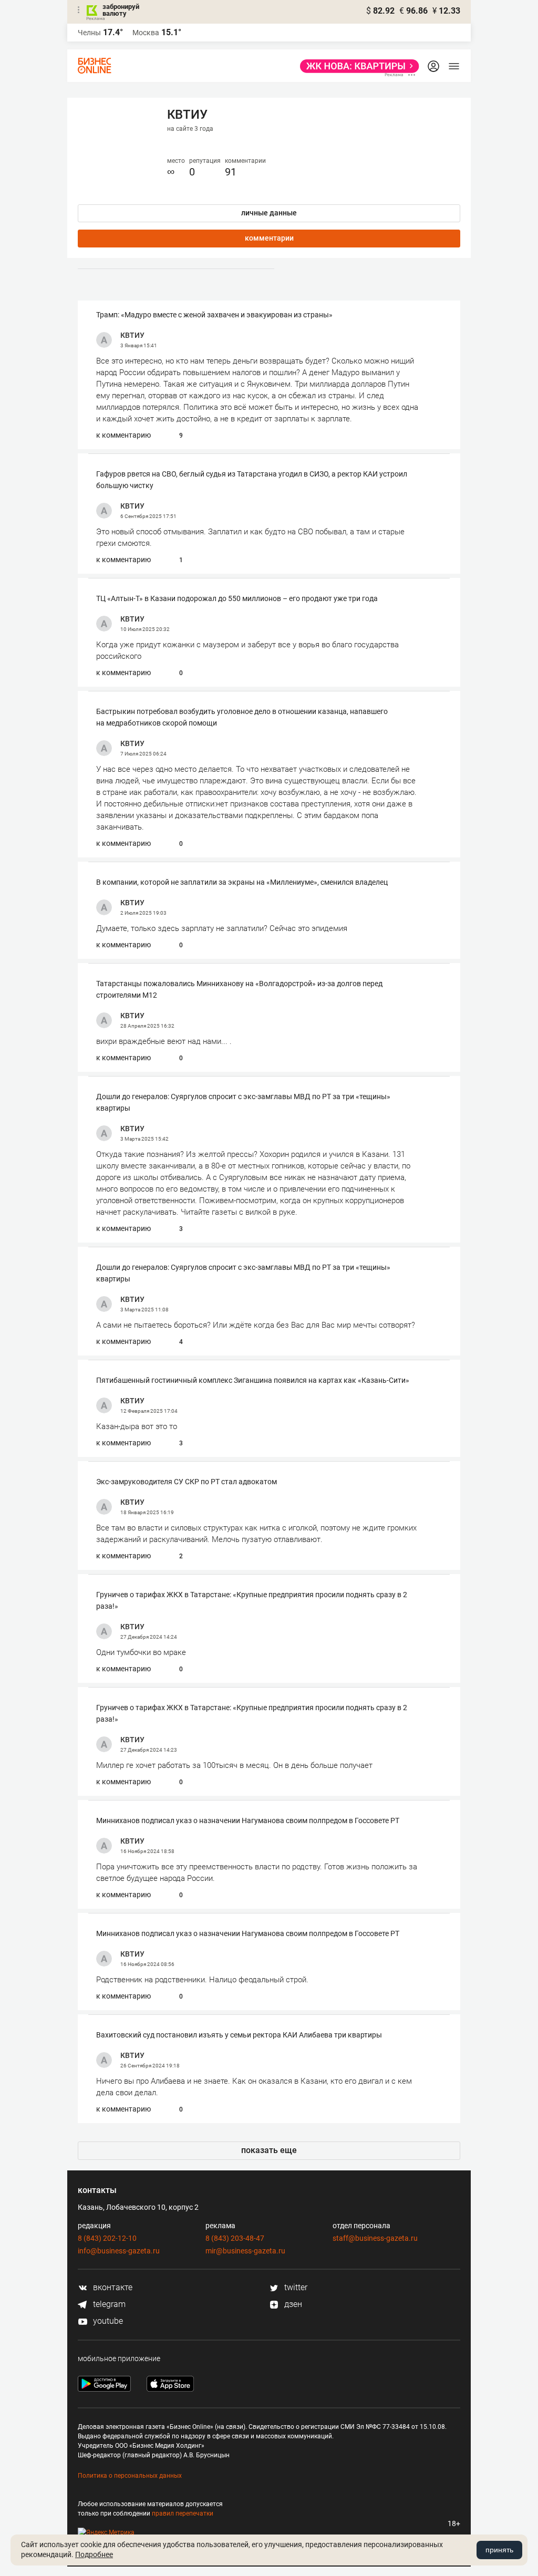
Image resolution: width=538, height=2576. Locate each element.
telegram (108, 2304)
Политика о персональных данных (130, 2476)
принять (499, 2550)
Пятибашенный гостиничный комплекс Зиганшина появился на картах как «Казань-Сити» (253, 1380)
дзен (292, 2304)
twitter (295, 2287)
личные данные (269, 213)
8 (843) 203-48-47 (235, 2238)
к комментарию (123, 435)
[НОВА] (356, 66)
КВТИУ (132, 335)
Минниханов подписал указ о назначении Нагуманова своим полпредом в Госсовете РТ (248, 1820)
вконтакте (112, 2287)
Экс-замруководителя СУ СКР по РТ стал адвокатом (187, 1482)
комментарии (269, 238)
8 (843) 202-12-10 (107, 2238)
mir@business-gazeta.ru (245, 2251)
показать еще (269, 2150)
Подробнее (94, 2554)
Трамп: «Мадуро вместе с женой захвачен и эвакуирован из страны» (214, 315)
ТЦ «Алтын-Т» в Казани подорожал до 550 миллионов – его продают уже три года (237, 598)
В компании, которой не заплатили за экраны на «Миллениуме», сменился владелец (242, 882)
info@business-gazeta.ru (119, 2251)
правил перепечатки (183, 2513)
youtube (107, 2321)
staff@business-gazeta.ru (375, 2238)
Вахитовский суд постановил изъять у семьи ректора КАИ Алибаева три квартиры (239, 2035)
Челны (89, 33)
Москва (146, 33)
